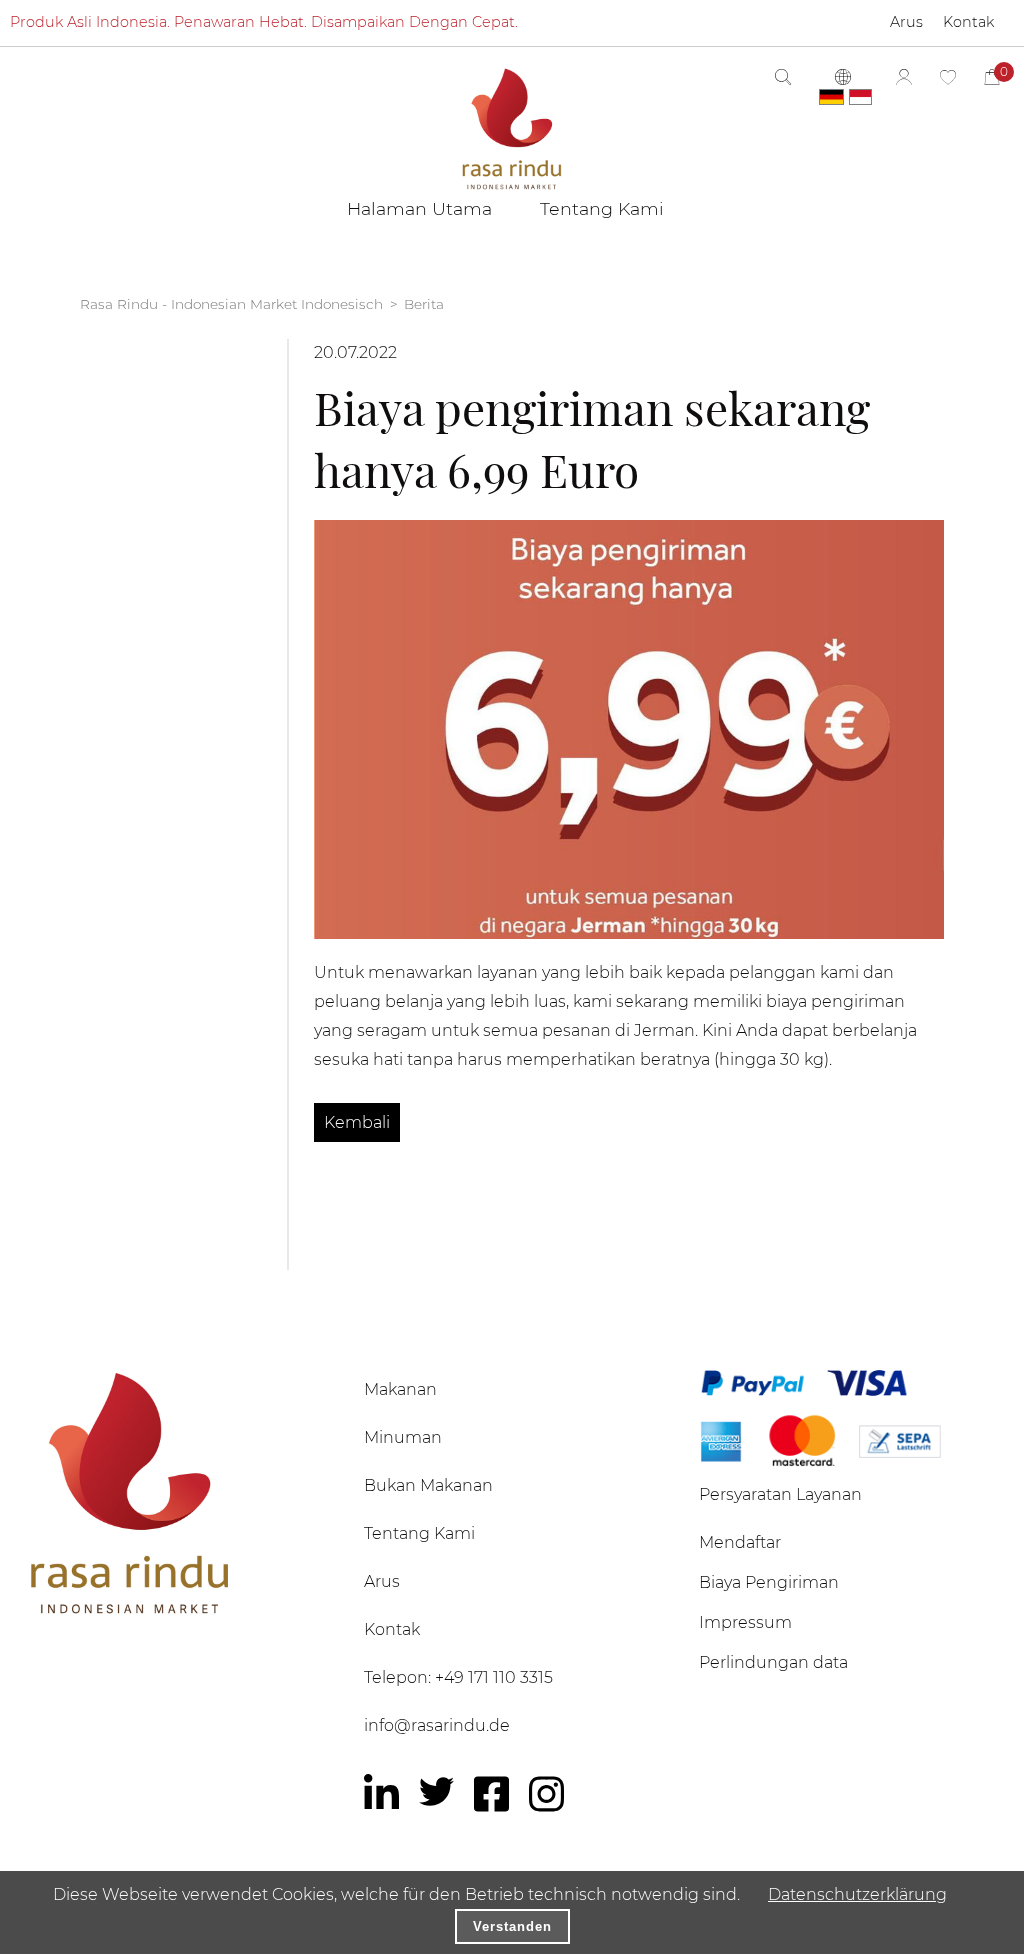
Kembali (357, 1122)
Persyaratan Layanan (780, 1494)
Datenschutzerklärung (857, 1894)
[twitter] (436, 1791)
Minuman (403, 1437)
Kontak (392, 1629)
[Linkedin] (381, 1794)
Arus (382, 1581)
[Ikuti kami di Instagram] (546, 1794)
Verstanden (512, 1926)
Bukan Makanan (428, 1485)
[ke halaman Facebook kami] (491, 1794)
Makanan (400, 1389)
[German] (831, 97)
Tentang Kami (419, 1533)
